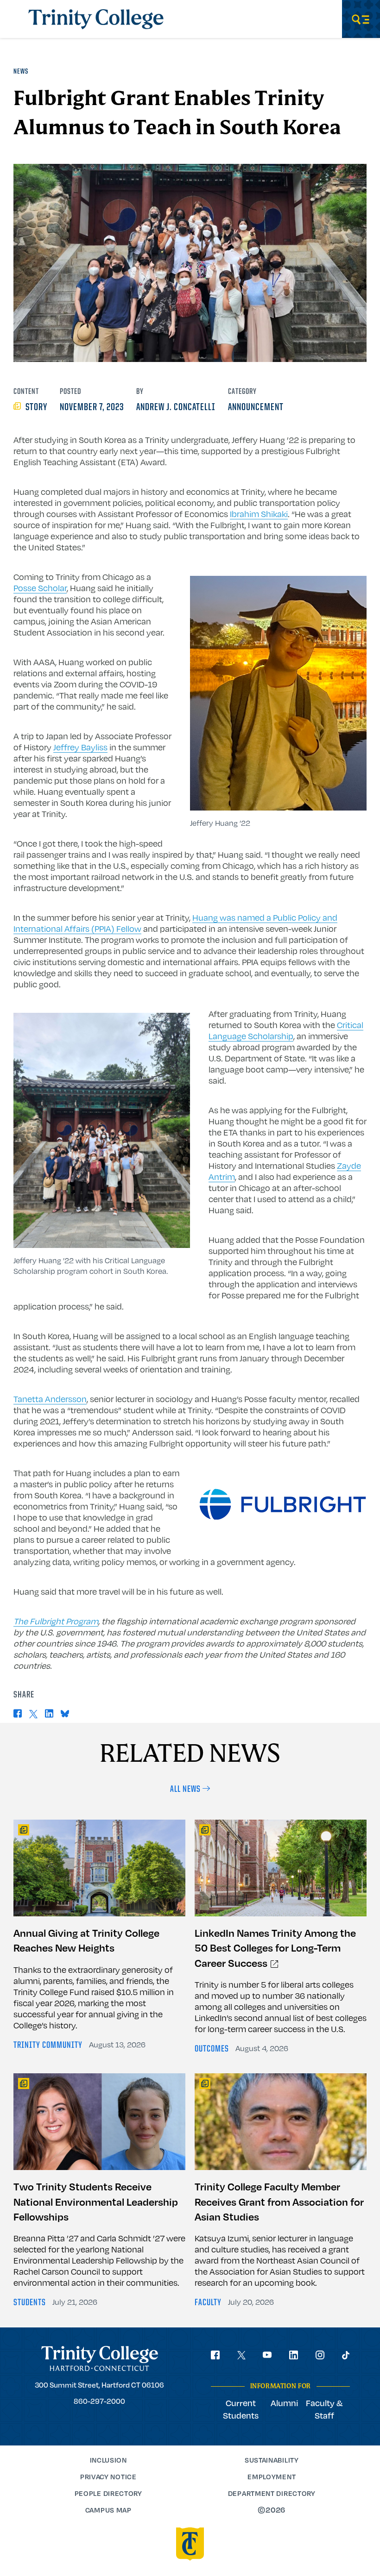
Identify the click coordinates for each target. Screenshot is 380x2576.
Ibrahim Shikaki (259, 514)
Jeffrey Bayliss (80, 747)
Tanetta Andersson (50, 1399)
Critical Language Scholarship (286, 1030)
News (21, 72)
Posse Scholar (40, 588)
